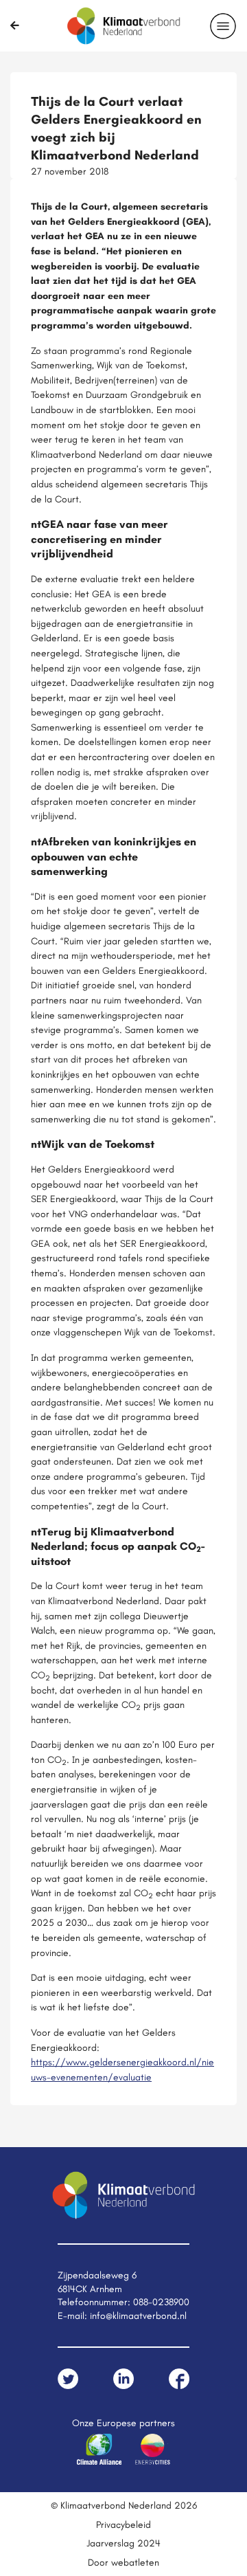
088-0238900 (161, 2302)
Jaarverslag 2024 (123, 2543)
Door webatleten (123, 2562)
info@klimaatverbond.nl (138, 2316)
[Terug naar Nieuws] (15, 25)
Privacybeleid (123, 2524)
